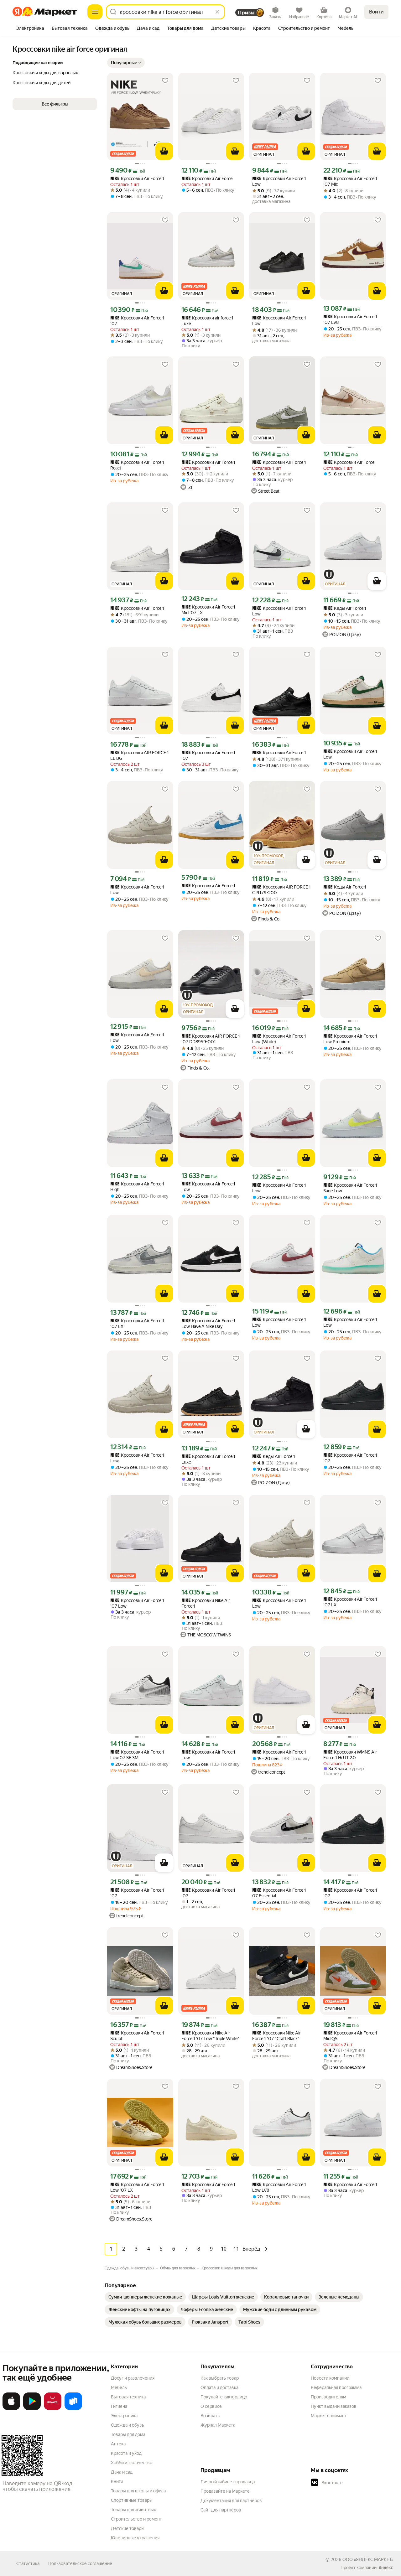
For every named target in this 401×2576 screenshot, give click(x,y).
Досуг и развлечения (133, 2378)
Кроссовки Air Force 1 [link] (137, 179)
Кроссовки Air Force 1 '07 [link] (137, 321)
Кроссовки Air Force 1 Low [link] (279, 181)
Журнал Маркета (218, 2425)
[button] (126, 63)
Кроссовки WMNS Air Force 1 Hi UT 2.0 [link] (350, 1755)
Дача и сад (122, 2472)
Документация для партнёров (231, 2501)
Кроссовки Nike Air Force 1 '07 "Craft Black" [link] (276, 2036)
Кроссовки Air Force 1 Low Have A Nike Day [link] (208, 1324)
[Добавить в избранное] (165, 81)
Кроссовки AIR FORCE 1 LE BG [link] (140, 755)
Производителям (328, 2397)
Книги (117, 2481)
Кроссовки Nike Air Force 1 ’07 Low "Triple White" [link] (210, 2036)
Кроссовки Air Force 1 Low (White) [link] (279, 1039)
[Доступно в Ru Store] (73, 2409)
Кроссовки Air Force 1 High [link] (137, 1187)
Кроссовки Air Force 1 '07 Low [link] (137, 1603)
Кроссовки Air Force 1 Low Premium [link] (350, 1039)
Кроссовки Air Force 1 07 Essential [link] (279, 1893)
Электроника (124, 2416)
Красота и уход (126, 2453)
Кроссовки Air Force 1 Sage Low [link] (350, 1188)
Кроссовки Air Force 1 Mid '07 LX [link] (208, 610)
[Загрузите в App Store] (11, 2409)
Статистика (28, 2563)
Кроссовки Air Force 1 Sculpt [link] (137, 2036)
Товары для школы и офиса (138, 2491)
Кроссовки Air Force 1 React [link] (137, 465)
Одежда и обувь (128, 2425)
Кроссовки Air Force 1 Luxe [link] (208, 1459)
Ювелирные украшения (135, 2538)
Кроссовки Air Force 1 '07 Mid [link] (350, 181)
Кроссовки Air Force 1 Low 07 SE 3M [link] (137, 1755)
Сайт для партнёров (221, 2510)
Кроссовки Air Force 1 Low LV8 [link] (279, 2187)
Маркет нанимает (329, 2416)
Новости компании (330, 2378)
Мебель (119, 2387)
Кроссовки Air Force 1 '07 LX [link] (137, 1324)
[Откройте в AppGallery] (53, 2409)
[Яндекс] (386, 2568)
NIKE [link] (115, 179)
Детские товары (128, 2528)
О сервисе (211, 2406)
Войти (376, 12)
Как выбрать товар (220, 2378)
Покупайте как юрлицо (224, 2397)
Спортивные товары (132, 2500)
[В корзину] (164, 151)
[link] (145, 2297)
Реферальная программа (336, 2387)
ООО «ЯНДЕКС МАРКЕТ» (368, 2559)
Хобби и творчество (132, 2463)
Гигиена (119, 2406)
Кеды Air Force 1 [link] (345, 608)
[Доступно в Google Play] (32, 2409)
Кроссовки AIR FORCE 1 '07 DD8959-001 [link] (211, 1039)
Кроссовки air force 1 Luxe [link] (207, 321)
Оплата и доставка (219, 2387)
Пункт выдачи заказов (334, 2406)
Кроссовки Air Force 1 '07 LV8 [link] (350, 319)
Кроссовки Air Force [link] (207, 179)
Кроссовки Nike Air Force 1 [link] (206, 1603)
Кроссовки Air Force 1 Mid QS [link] (350, 2036)
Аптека (118, 2444)
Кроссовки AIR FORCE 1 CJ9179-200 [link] (281, 890)
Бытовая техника (128, 2397)
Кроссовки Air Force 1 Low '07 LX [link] (137, 2187)
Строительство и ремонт (136, 2519)
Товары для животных (133, 2510)
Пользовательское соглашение (80, 2563)
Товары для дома (128, 2434)
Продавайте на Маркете (225, 2491)
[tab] (30, 29)
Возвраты (211, 2416)
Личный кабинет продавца (228, 2482)
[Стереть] (217, 12)
